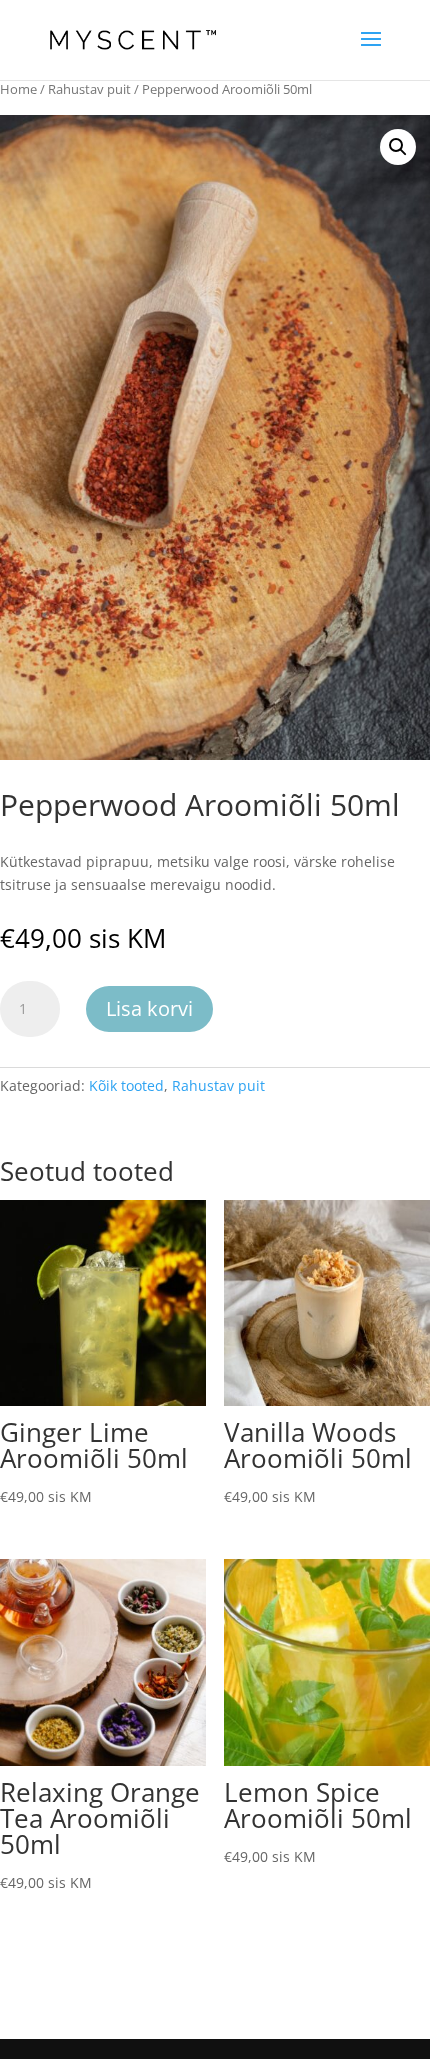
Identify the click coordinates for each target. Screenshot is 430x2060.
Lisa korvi (149, 1008)
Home (18, 89)
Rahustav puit (89, 89)
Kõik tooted (126, 1085)
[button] (398, 147)
